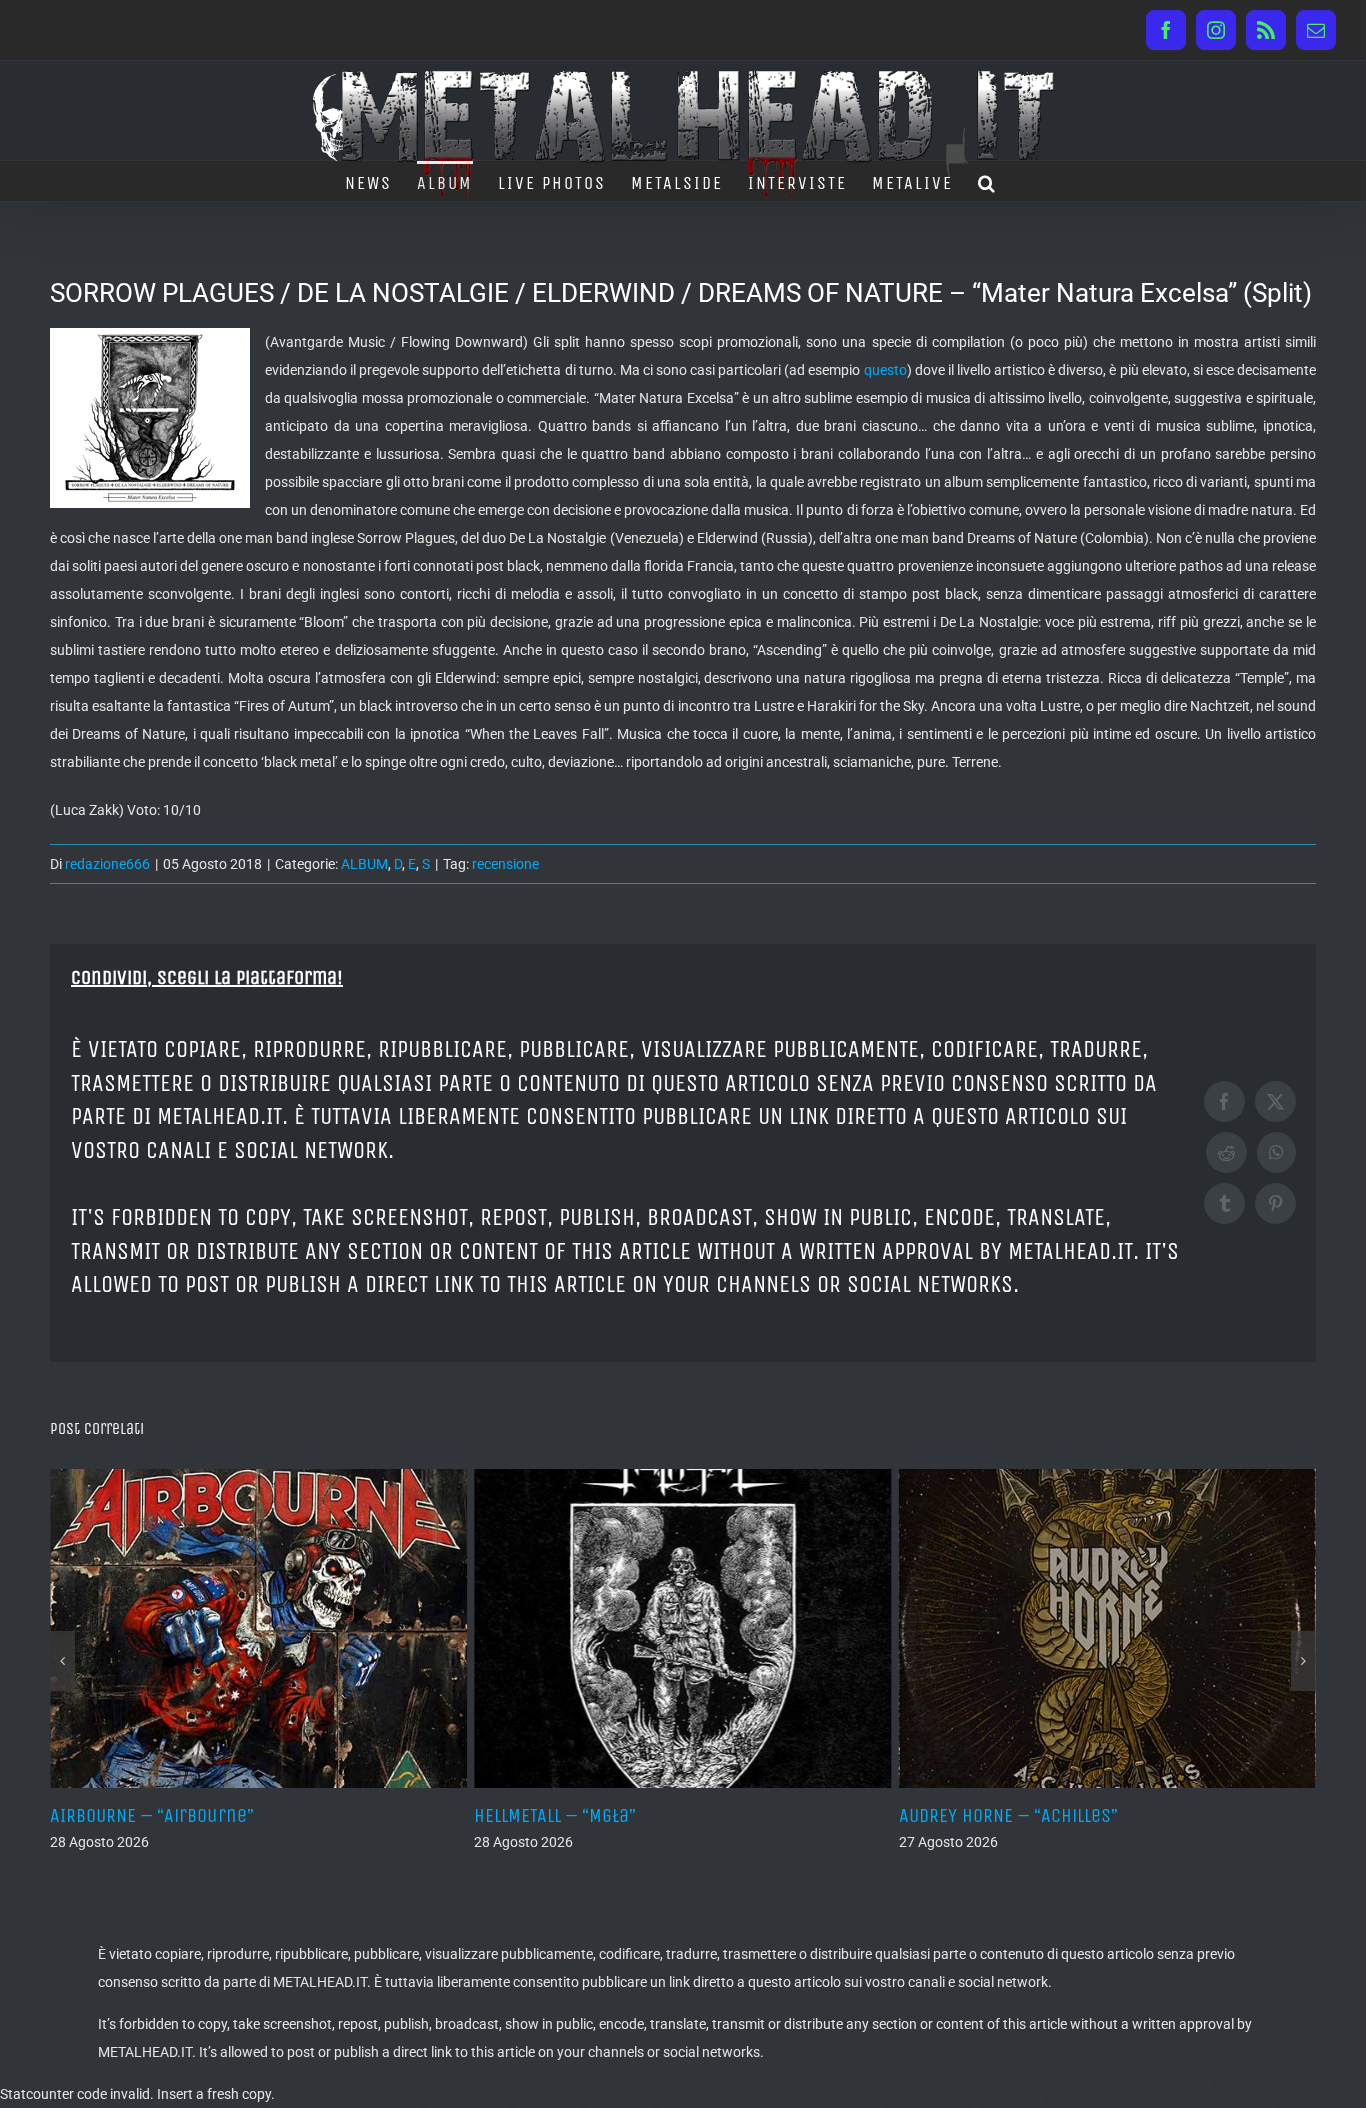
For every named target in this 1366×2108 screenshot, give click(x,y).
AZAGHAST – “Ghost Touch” (1122, 1815)
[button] (987, 181)
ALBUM (364, 864)
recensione (505, 864)
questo (885, 370)
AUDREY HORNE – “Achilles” (699, 1815)
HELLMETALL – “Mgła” (247, 1815)
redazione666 (107, 864)
